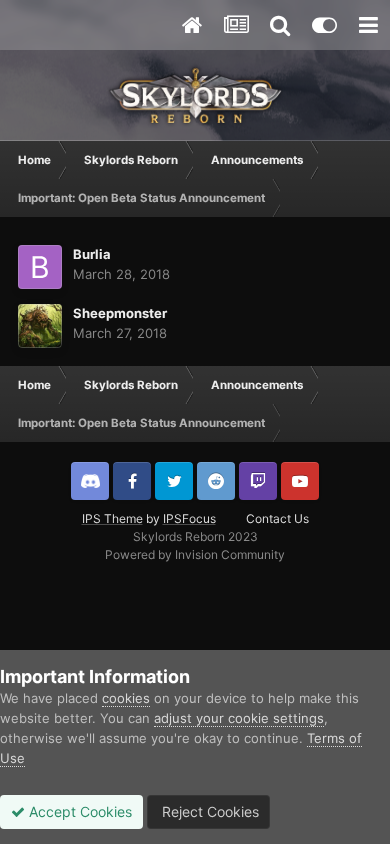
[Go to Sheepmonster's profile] (40, 326)
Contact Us (277, 518)
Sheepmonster (120, 313)
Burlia (92, 254)
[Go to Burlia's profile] (40, 267)
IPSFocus (189, 518)
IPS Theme (112, 518)
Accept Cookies (78, 811)
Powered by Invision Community (195, 554)
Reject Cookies (208, 811)
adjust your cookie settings (239, 718)
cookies (126, 698)
